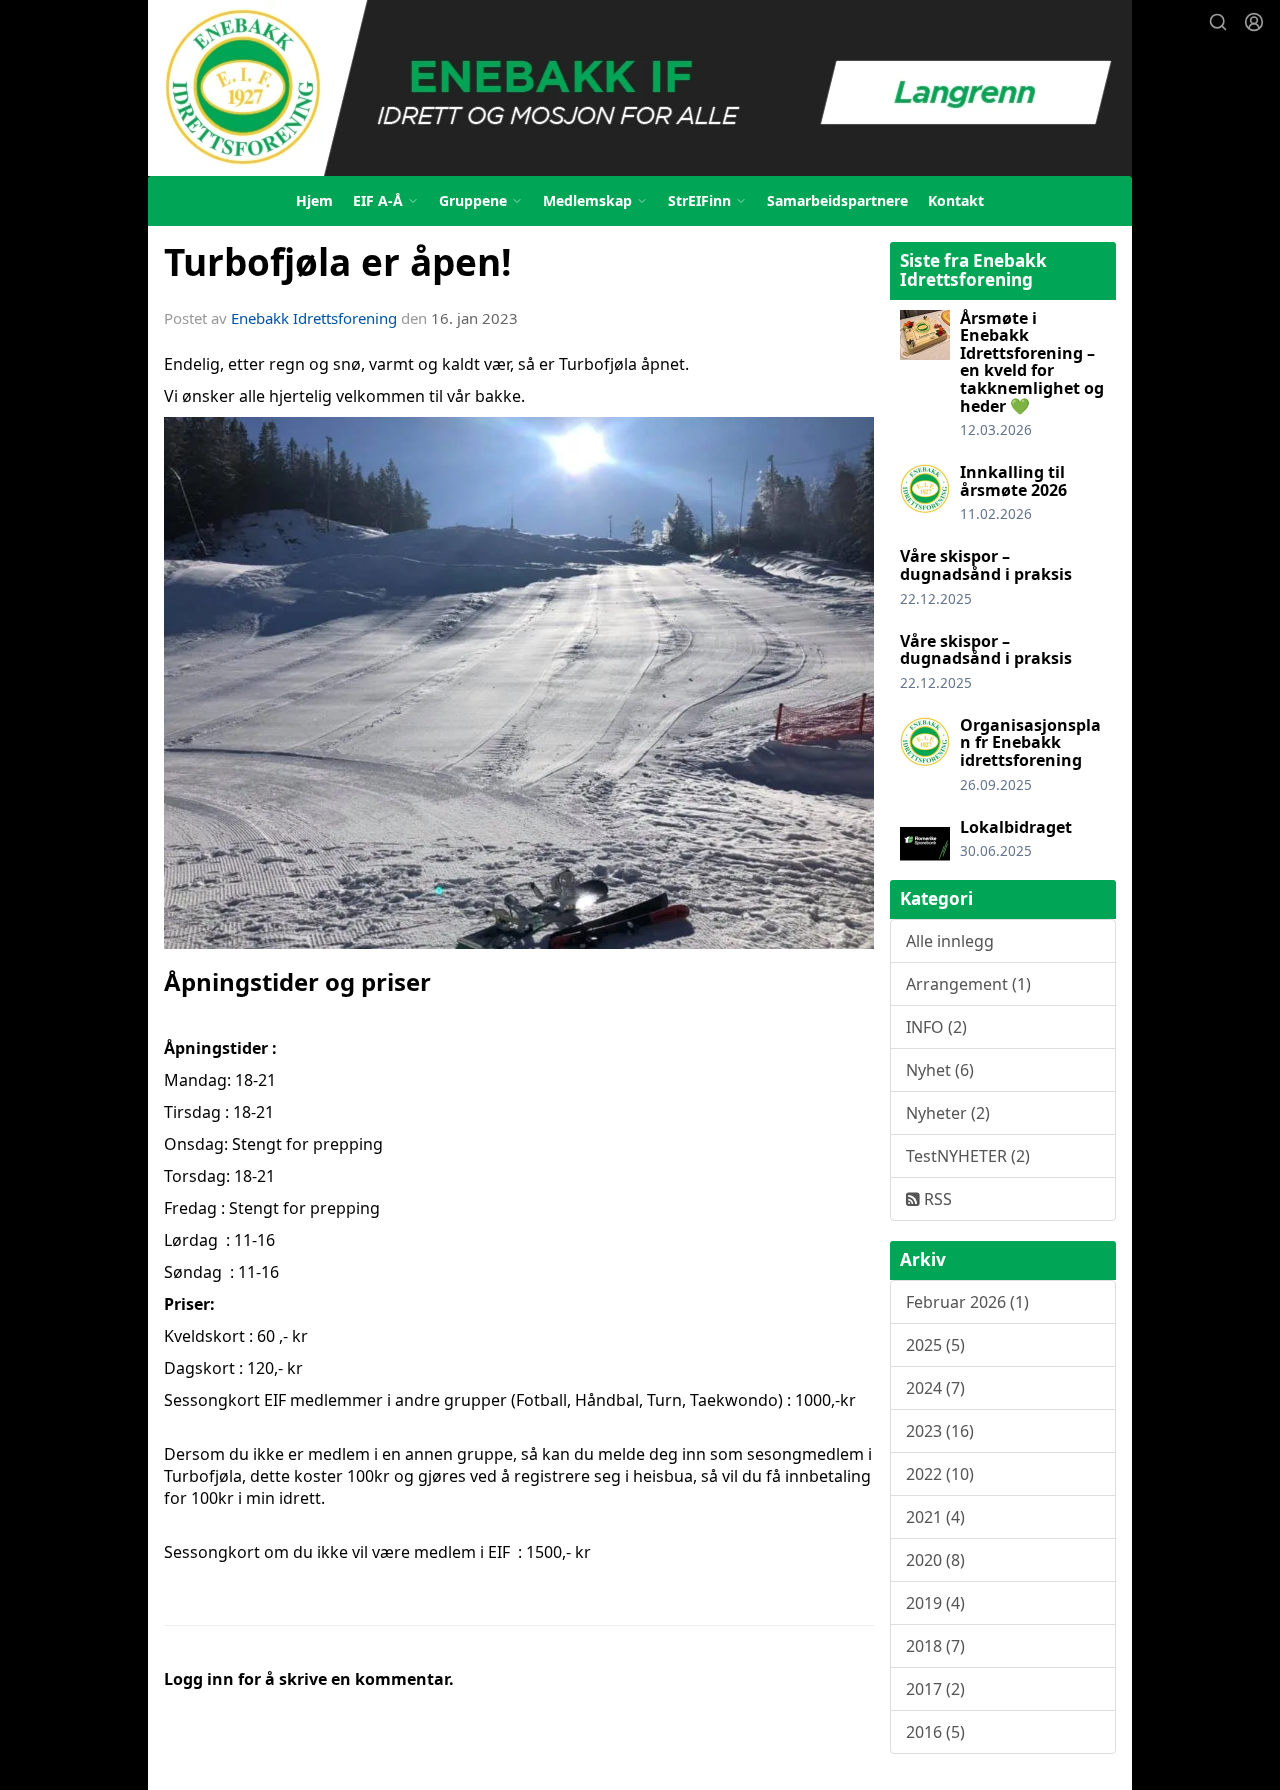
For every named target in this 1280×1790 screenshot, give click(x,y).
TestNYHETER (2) (968, 1156)
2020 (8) (935, 1560)
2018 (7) (935, 1646)
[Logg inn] (1254, 22)
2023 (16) (940, 1431)
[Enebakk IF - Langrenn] (640, 88)
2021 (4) (935, 1517)
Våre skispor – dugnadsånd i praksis (986, 565)
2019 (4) (935, 1603)
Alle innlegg (950, 941)
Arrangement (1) (968, 984)
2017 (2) (935, 1689)
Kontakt (956, 200)
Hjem (314, 200)
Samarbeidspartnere (837, 200)
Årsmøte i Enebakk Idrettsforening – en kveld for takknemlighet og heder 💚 (1032, 362)
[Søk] (1218, 22)
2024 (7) (935, 1388)
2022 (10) (940, 1474)
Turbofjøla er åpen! (338, 262)
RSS (936, 1199)
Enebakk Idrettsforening (314, 318)
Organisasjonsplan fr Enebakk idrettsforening (1030, 742)
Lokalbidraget (1016, 827)
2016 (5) (935, 1732)
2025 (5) (935, 1345)
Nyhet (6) (940, 1070)
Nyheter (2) (948, 1113)
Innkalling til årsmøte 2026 (1013, 481)
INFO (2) (936, 1027)
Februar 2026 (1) (967, 1302)
